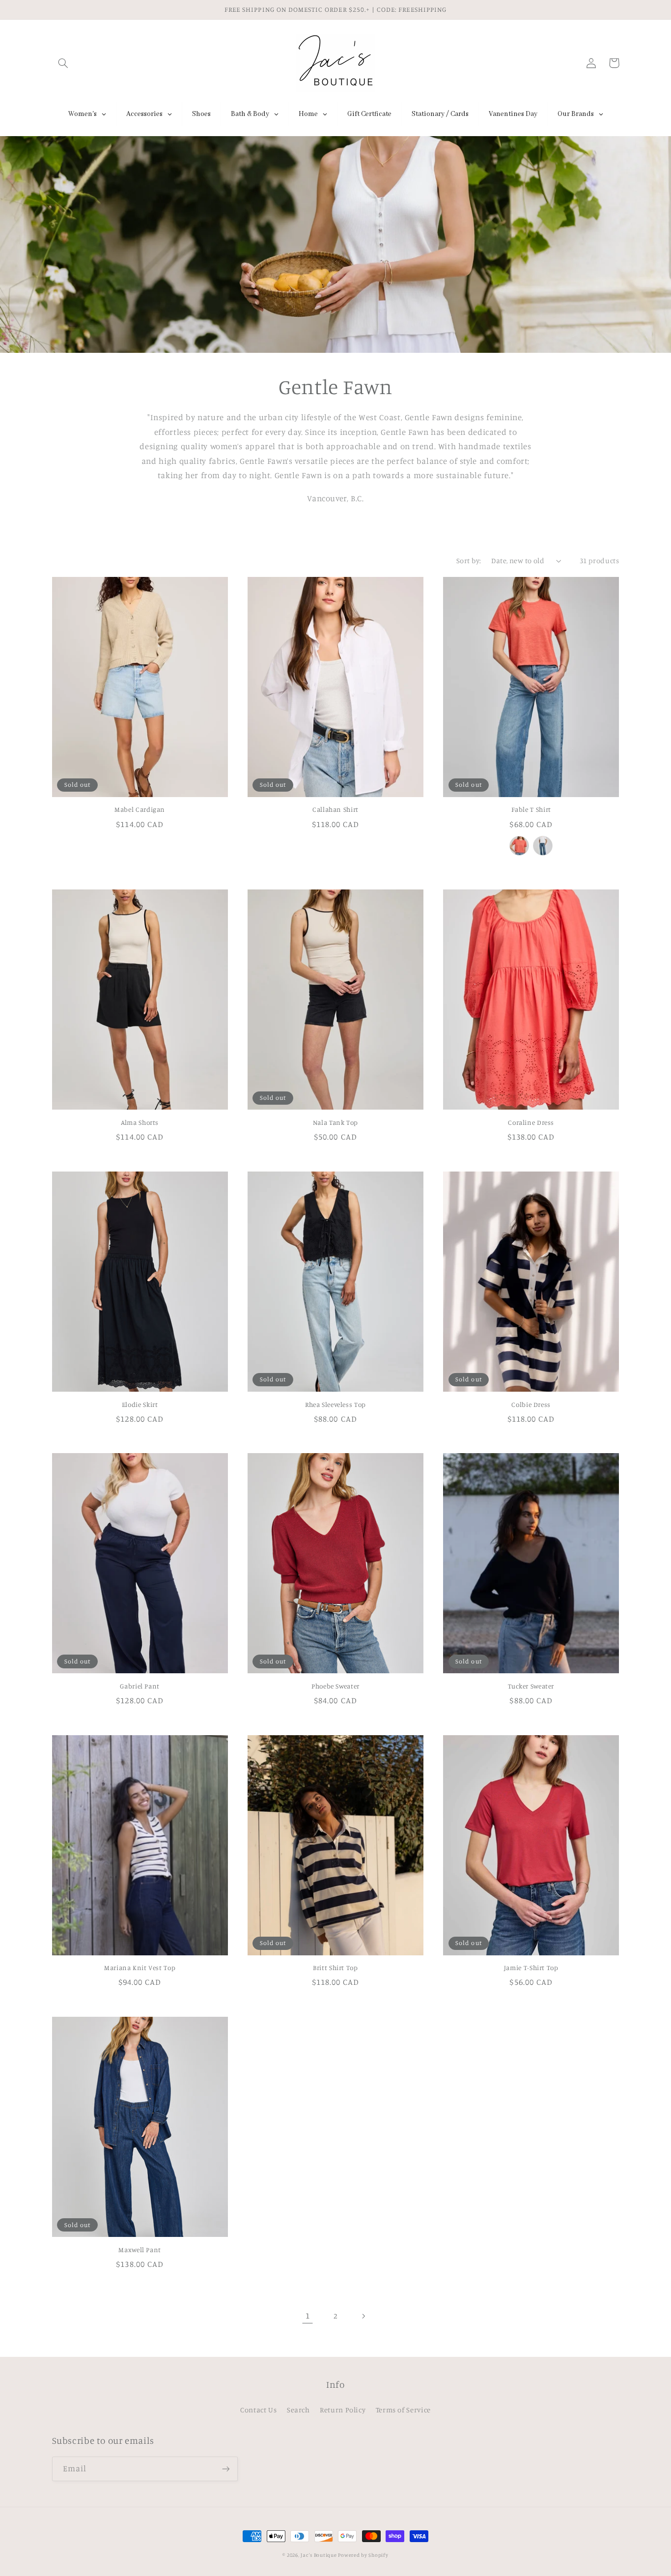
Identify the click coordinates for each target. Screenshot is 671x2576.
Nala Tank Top (335, 1122)
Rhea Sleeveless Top (335, 1404)
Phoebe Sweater (335, 1686)
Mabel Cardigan (140, 809)
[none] (519, 846)
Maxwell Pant (140, 2250)
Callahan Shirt (335, 809)
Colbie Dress (531, 1404)
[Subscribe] (225, 2469)
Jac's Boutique (319, 2555)
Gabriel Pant (140, 1686)
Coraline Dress (531, 1122)
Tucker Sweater (531, 1686)
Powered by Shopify (363, 2555)
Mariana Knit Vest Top (140, 1968)
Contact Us (258, 2410)
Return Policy (343, 2410)
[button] (63, 63)
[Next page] (363, 2316)
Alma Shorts (140, 1122)
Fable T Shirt (531, 809)
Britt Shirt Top (335, 1968)
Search (298, 2410)
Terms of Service (403, 2410)
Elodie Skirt (140, 1404)
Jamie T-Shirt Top (531, 1968)
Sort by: (469, 560)
